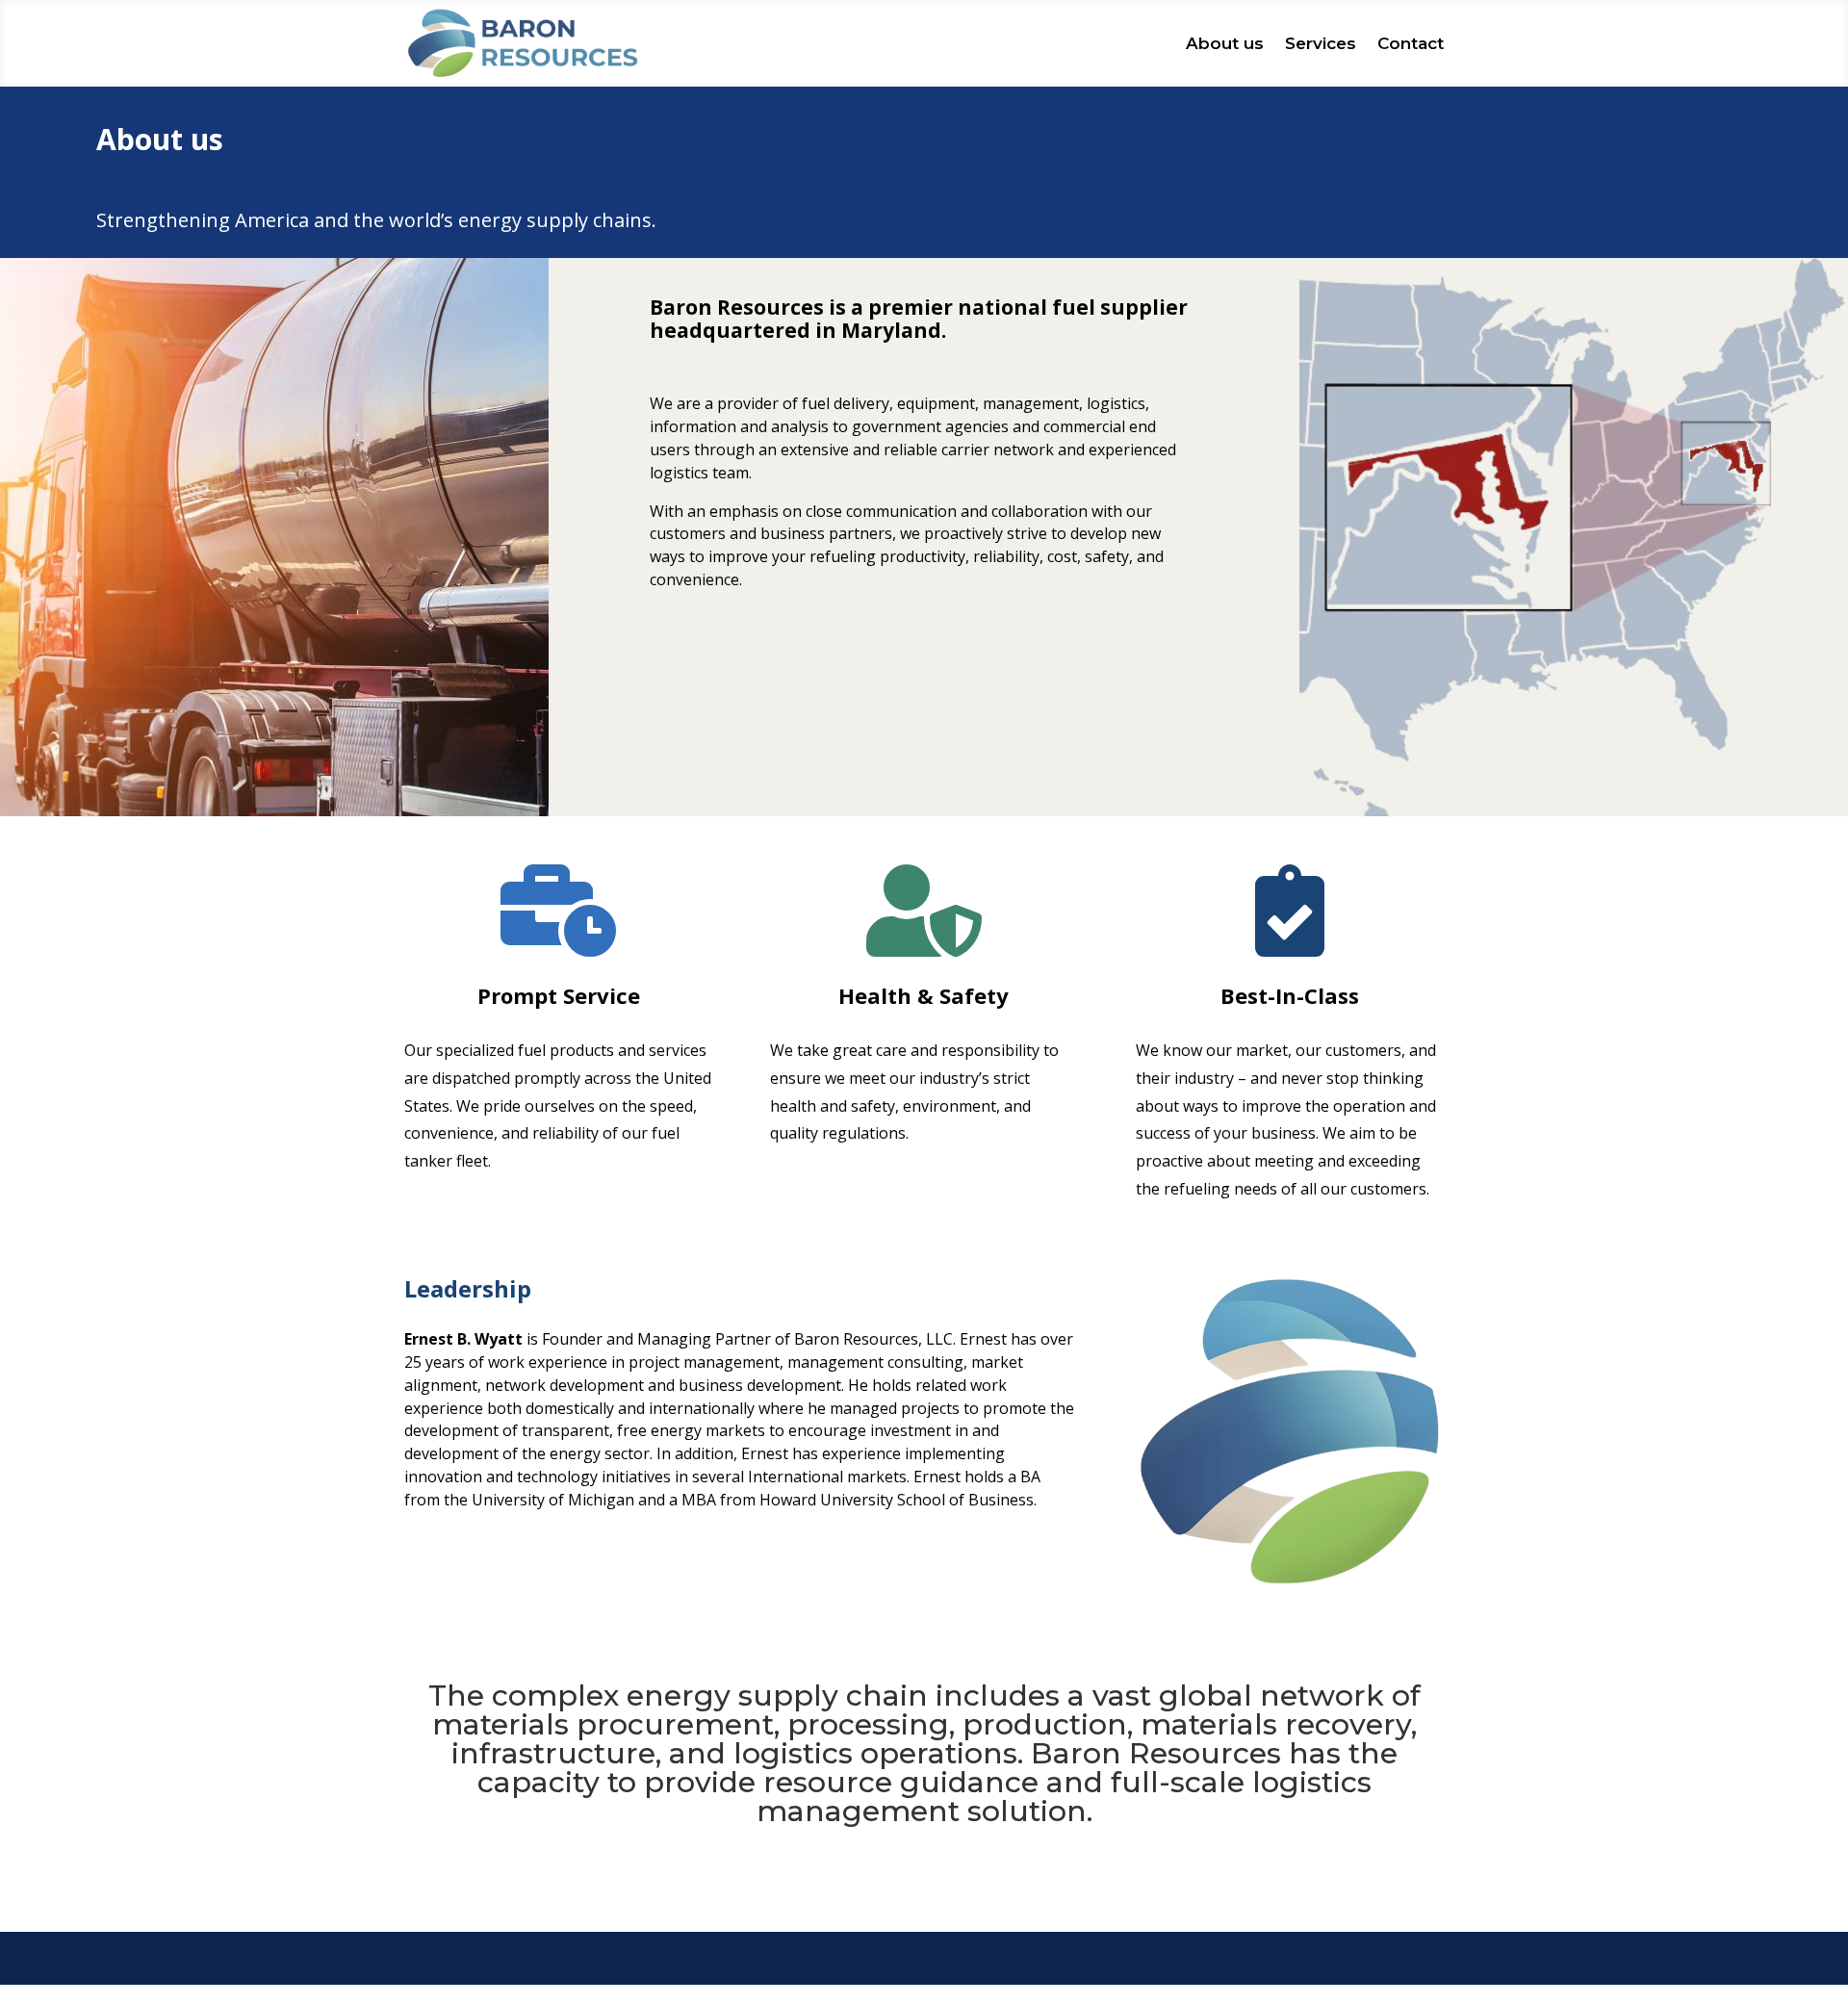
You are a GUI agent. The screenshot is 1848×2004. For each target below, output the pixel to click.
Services (1321, 43)
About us (1225, 43)
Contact (1411, 43)
